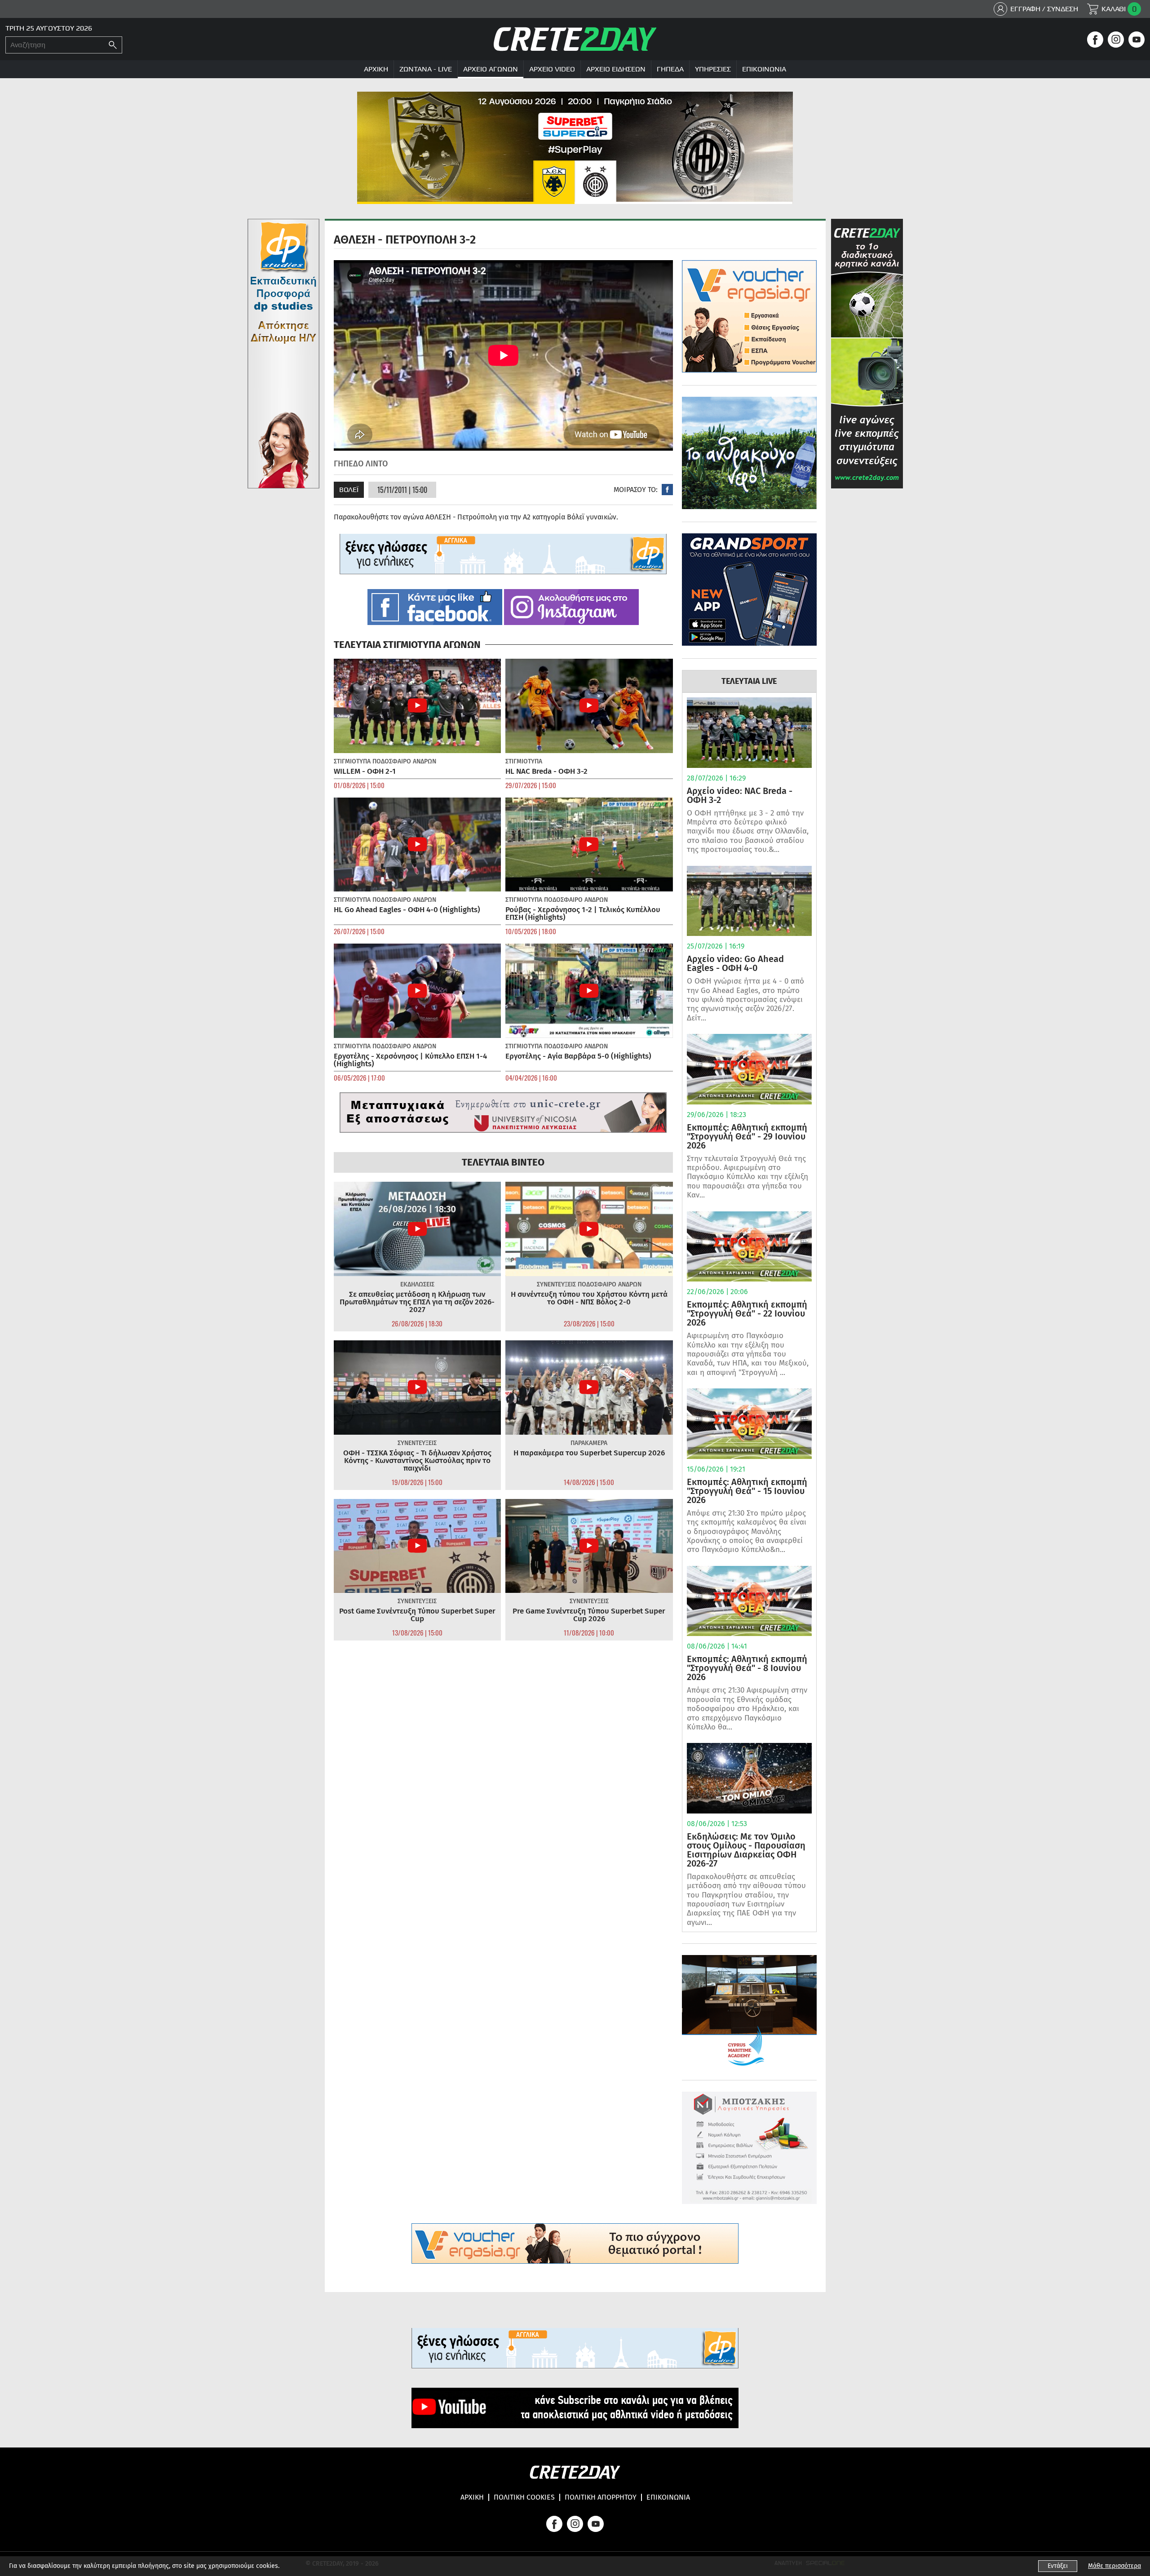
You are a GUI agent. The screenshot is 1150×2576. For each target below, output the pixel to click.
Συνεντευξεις (556, 1284)
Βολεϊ (349, 490)
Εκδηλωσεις (417, 1284)
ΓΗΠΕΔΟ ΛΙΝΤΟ (361, 464)
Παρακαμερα (589, 1443)
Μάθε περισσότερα (1115, 2566)
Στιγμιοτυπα (352, 761)
